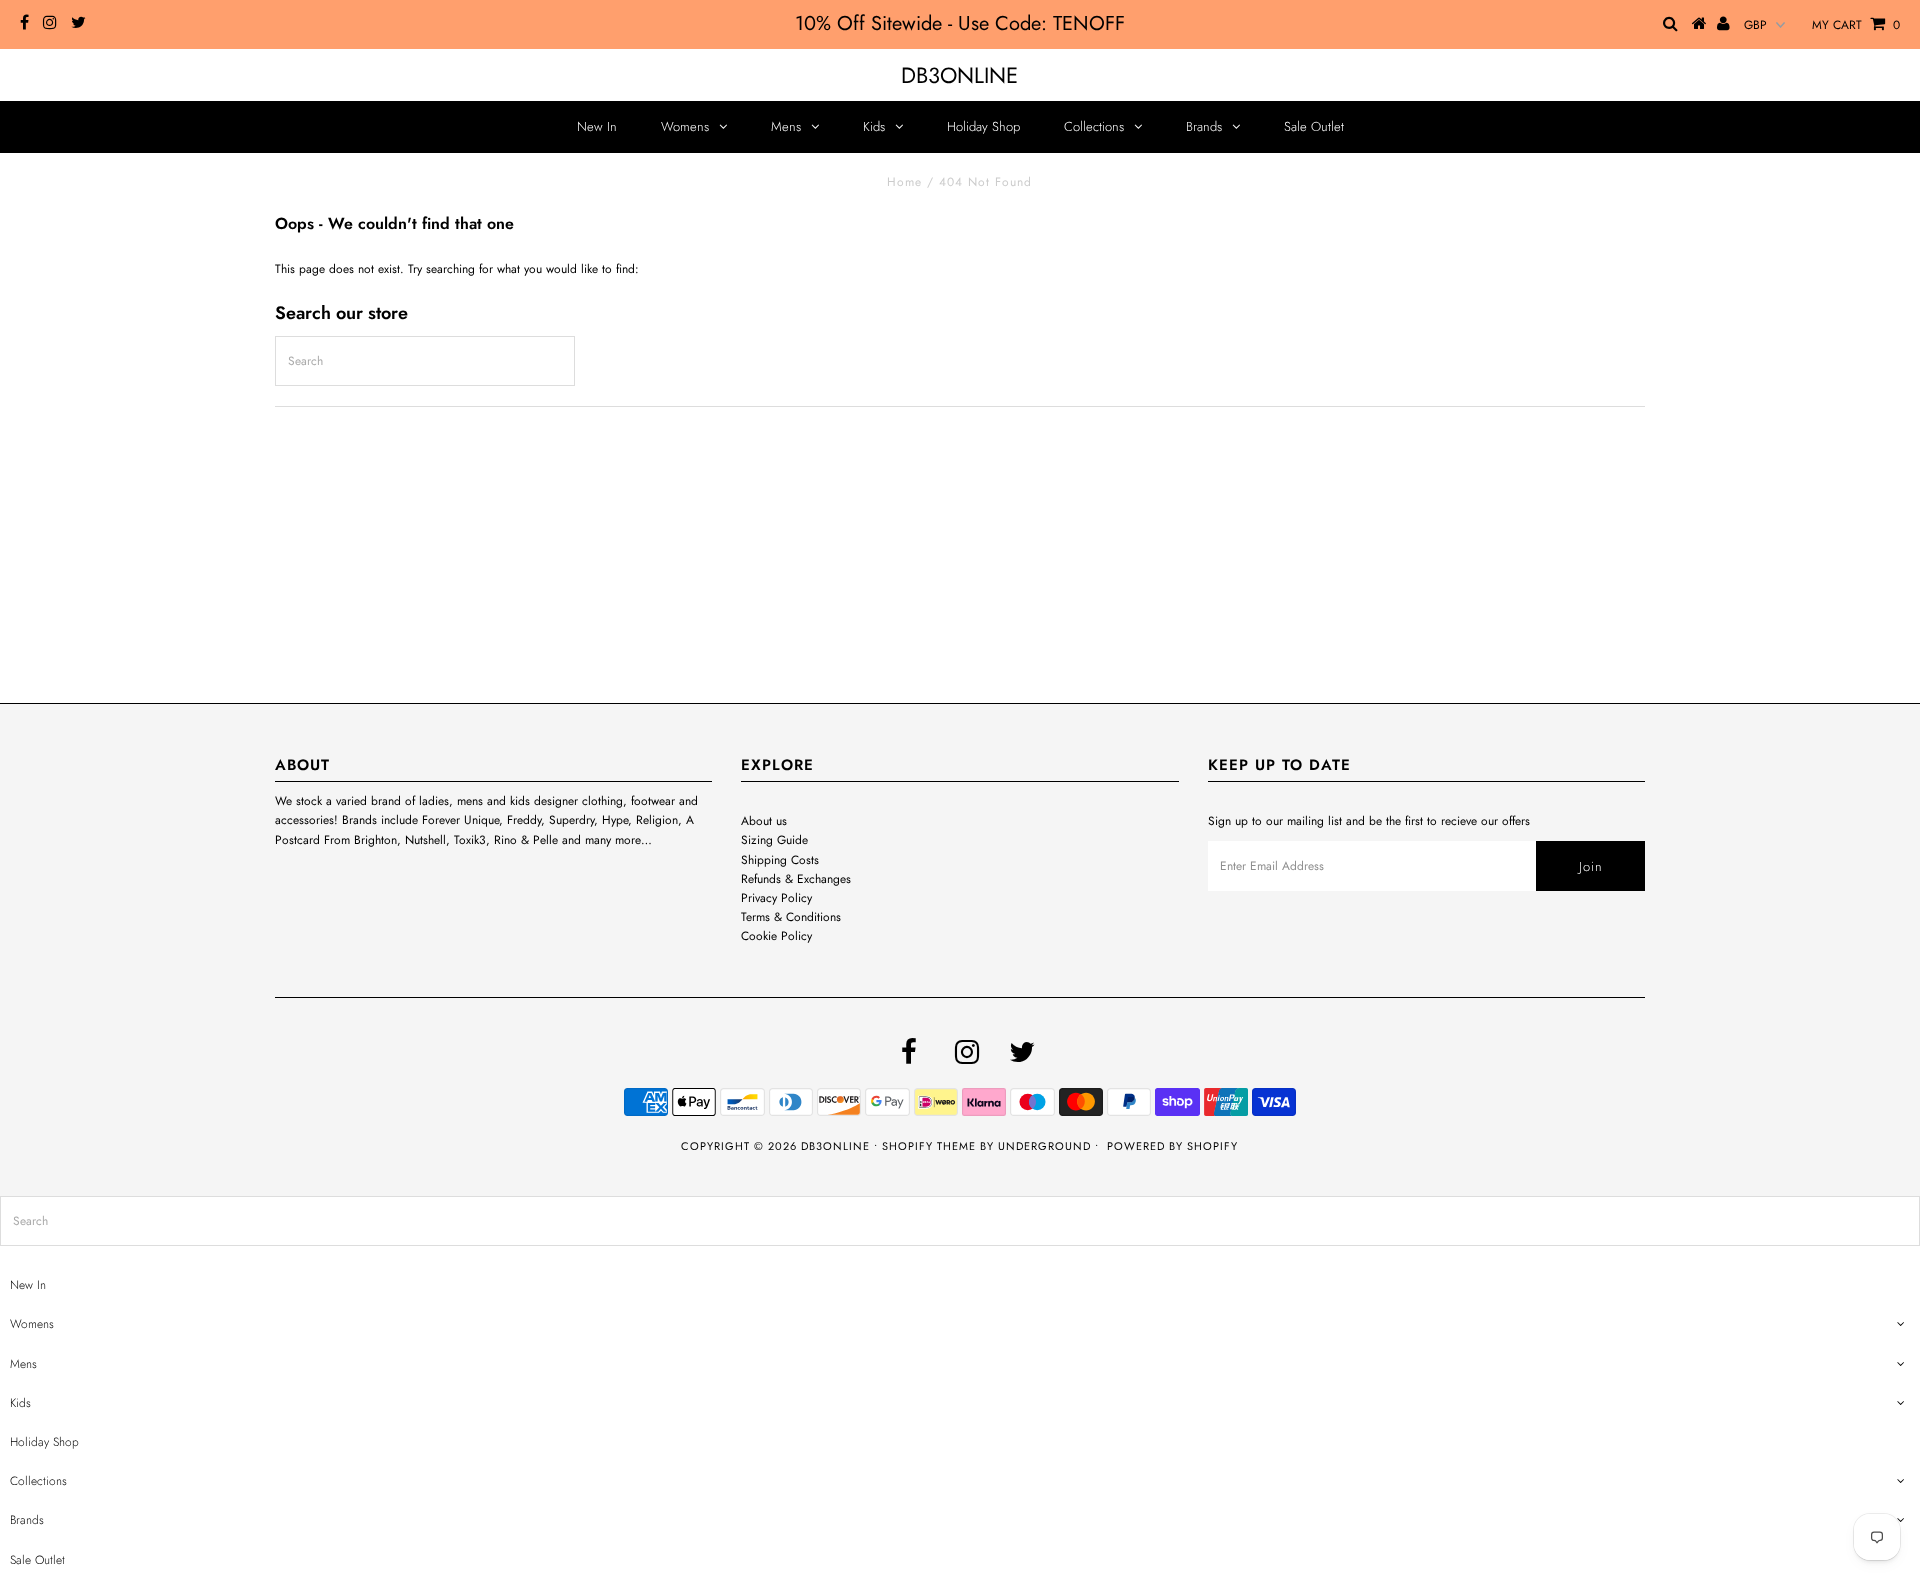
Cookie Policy (776, 936)
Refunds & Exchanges (796, 879)
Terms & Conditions (791, 917)
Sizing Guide (774, 840)
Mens (786, 126)
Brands (1204, 126)
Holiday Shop (983, 126)
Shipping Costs (780, 860)
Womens (685, 126)
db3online (959, 75)
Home (904, 182)
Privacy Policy (776, 898)
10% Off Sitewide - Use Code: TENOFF (960, 23)
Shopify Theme (929, 1146)
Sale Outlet (1314, 126)
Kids (874, 126)
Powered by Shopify (1172, 1146)
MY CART (1856, 25)
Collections (1094, 126)
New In (597, 126)
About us (764, 821)
